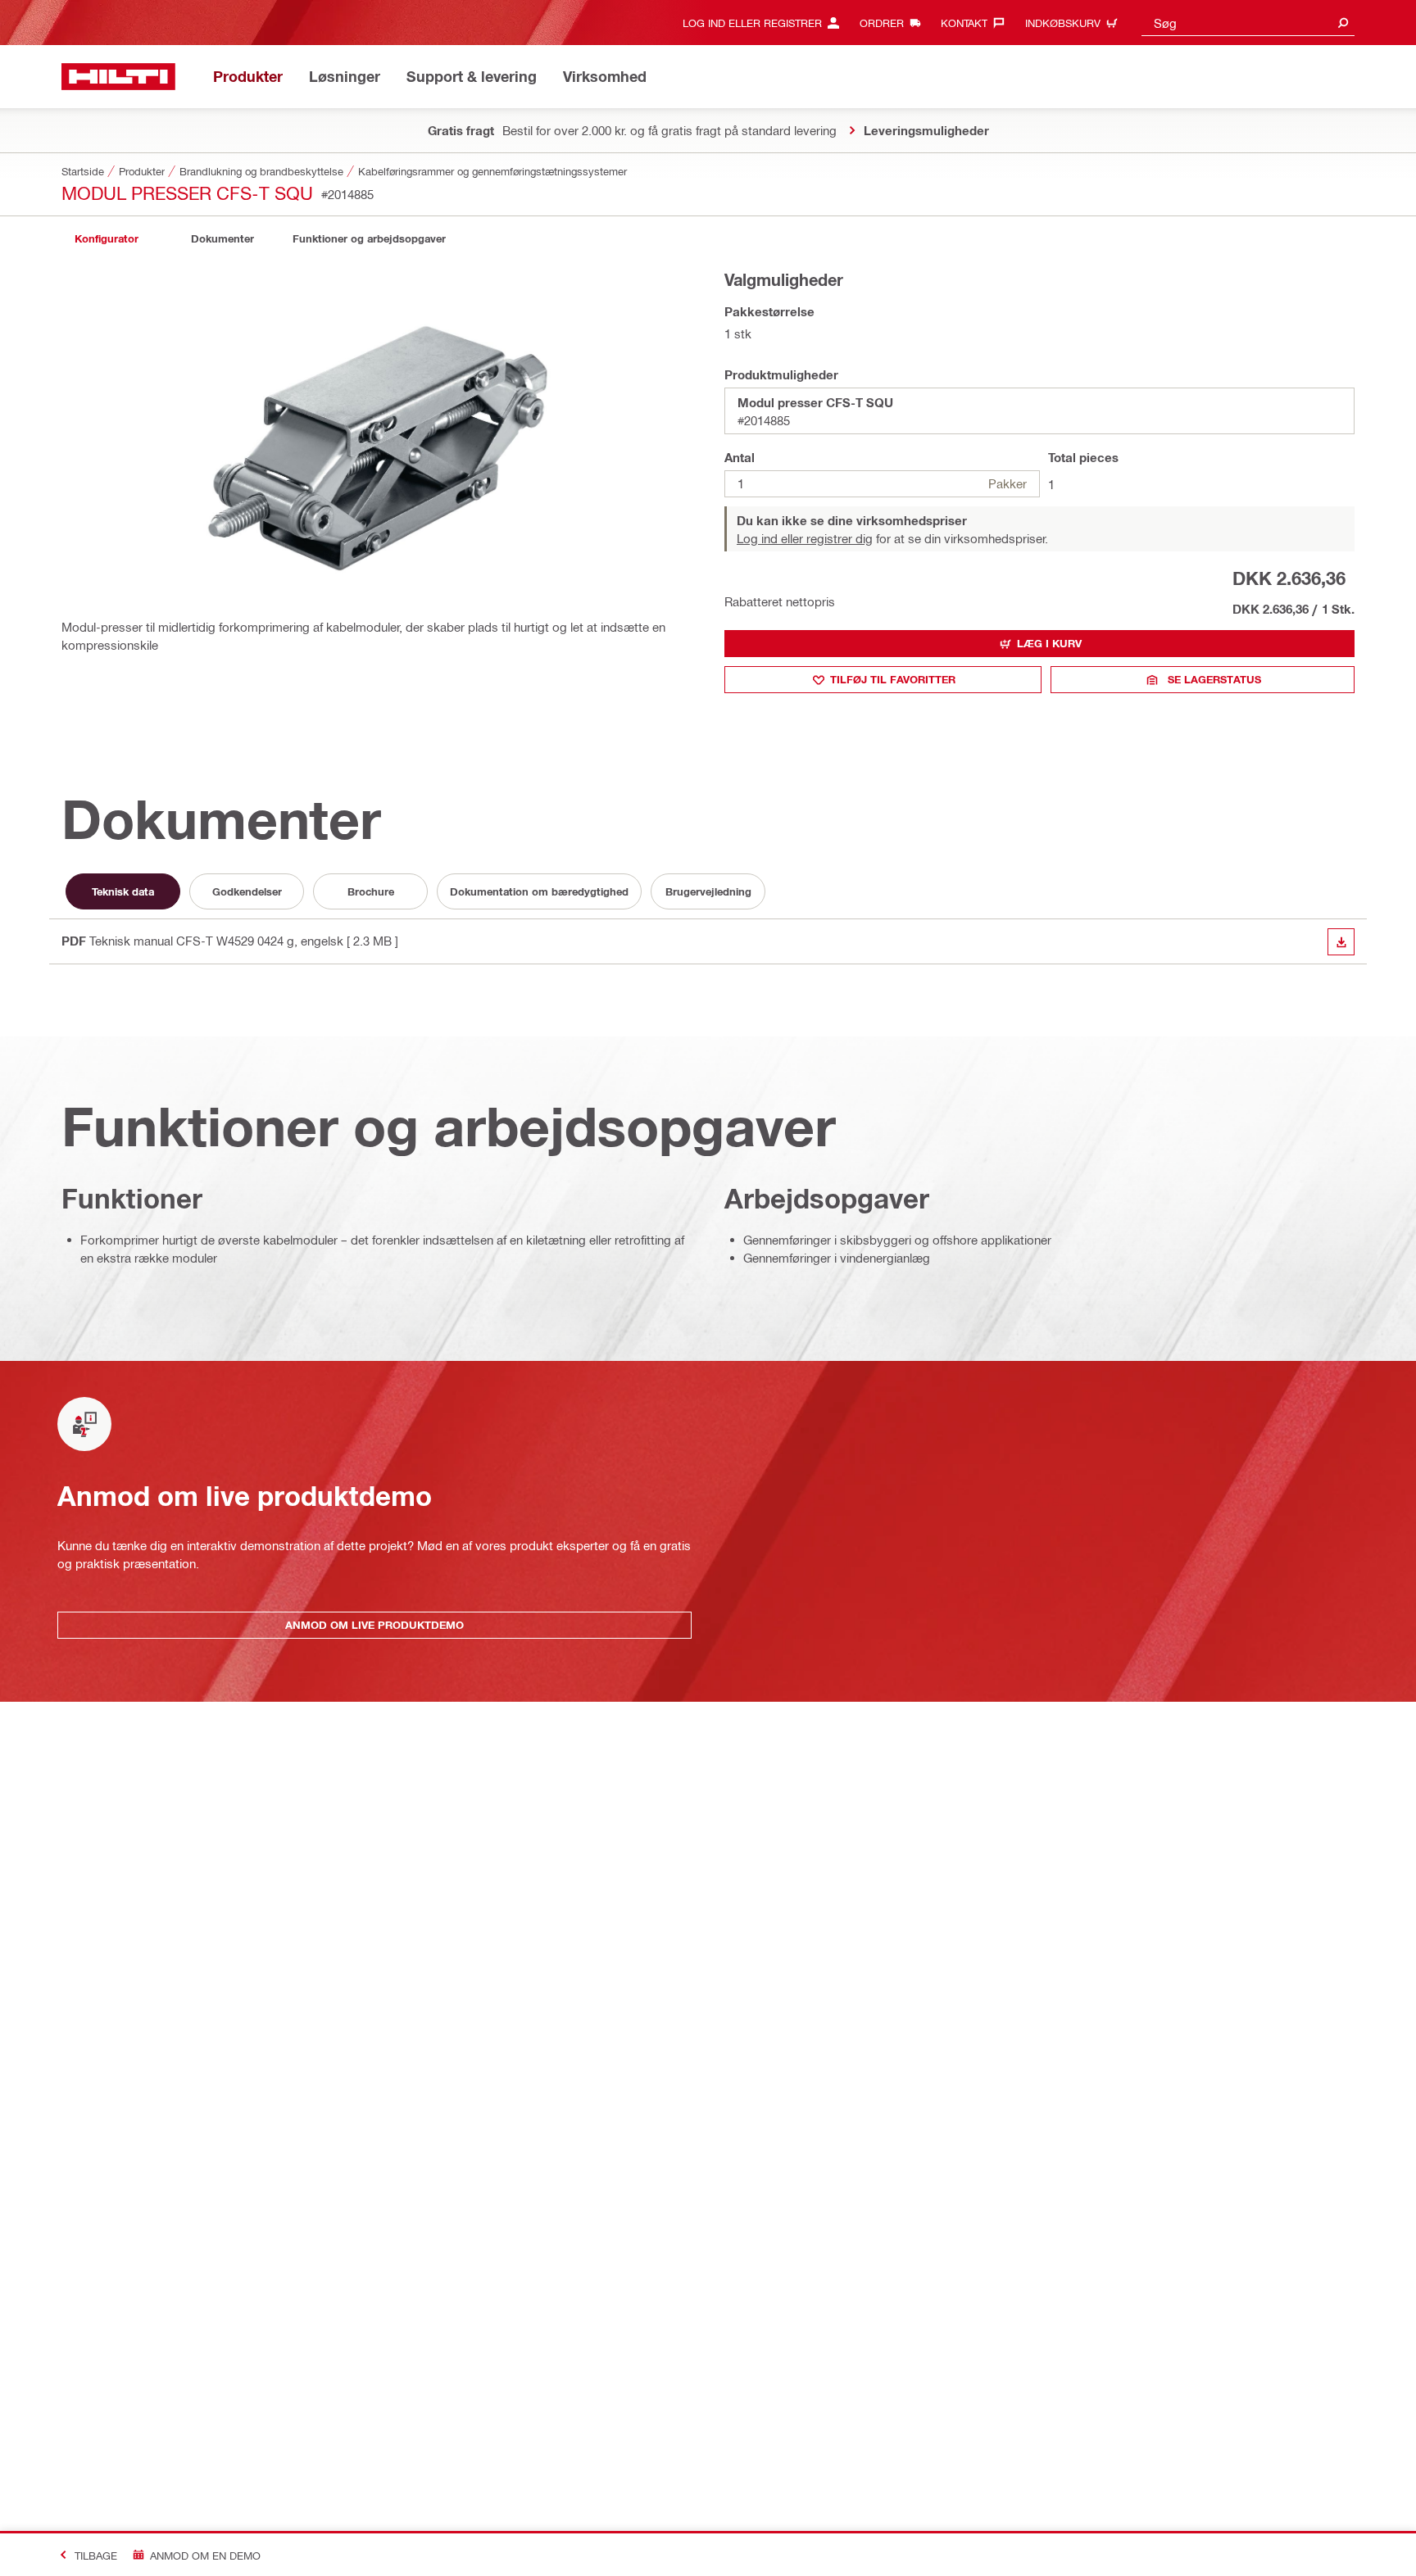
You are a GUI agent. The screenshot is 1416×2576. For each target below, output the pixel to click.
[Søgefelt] (1343, 23)
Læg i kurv (1049, 643)
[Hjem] (118, 77)
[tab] (107, 239)
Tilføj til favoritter (893, 679)
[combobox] (1248, 23)
